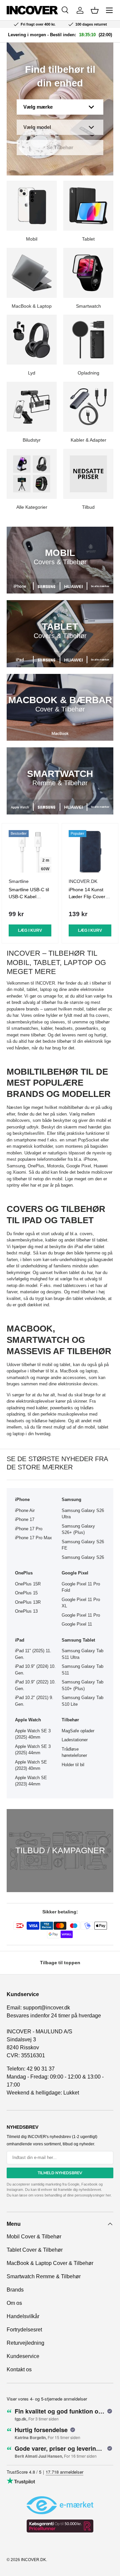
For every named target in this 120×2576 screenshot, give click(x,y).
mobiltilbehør (71, 1107)
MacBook (69, 1371)
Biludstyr (32, 440)
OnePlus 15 (26, 1593)
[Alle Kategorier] (32, 474)
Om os (14, 2303)
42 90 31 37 (41, 2069)
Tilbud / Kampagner (60, 1850)
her (108, 2195)
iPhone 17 (25, 1519)
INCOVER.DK (33, 2560)
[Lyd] (32, 340)
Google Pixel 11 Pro (81, 1615)
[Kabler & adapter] (88, 407)
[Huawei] (73, 586)
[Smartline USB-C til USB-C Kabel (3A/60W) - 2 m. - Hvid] (30, 851)
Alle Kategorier (32, 507)
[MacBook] (60, 733)
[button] (95, 10)
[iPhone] (20, 586)
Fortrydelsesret (24, 2330)
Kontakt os (19, 2369)
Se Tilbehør (60, 147)
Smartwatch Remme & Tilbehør (44, 2276)
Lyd (32, 373)
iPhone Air (25, 1510)
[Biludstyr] (32, 407)
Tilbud (88, 507)
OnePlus (36, 1166)
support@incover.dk (46, 2008)
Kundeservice (23, 2356)
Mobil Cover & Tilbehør (34, 2237)
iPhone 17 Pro (29, 1529)
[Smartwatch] (88, 273)
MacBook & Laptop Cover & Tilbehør (50, 2263)
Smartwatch (88, 306)
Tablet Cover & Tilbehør (35, 2250)
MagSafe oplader (78, 1731)
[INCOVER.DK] (32, 10)
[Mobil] (32, 206)
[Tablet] (88, 206)
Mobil (32, 239)
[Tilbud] (88, 474)
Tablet (88, 239)
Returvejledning (25, 2343)
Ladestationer (75, 1740)
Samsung (16, 1166)
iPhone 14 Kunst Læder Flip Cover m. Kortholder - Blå (88, 897)
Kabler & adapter (88, 440)
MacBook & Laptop (32, 306)
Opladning (88, 373)
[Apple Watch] (20, 807)
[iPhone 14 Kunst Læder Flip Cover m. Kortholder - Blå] (90, 851)
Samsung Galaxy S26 (83, 1557)
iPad (79, 1247)
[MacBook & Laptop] (32, 273)
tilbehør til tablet (92, 1240)
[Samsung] (46, 586)
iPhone (90, 1159)
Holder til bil (73, 1765)
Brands (15, 2290)
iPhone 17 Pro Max (33, 1538)
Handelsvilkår (23, 2316)
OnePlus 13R (28, 1602)
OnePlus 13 (26, 1611)
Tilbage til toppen (60, 1963)
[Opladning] (88, 340)
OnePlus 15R (28, 1584)
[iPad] (20, 660)
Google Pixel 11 (77, 1624)
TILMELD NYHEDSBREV (60, 2173)
